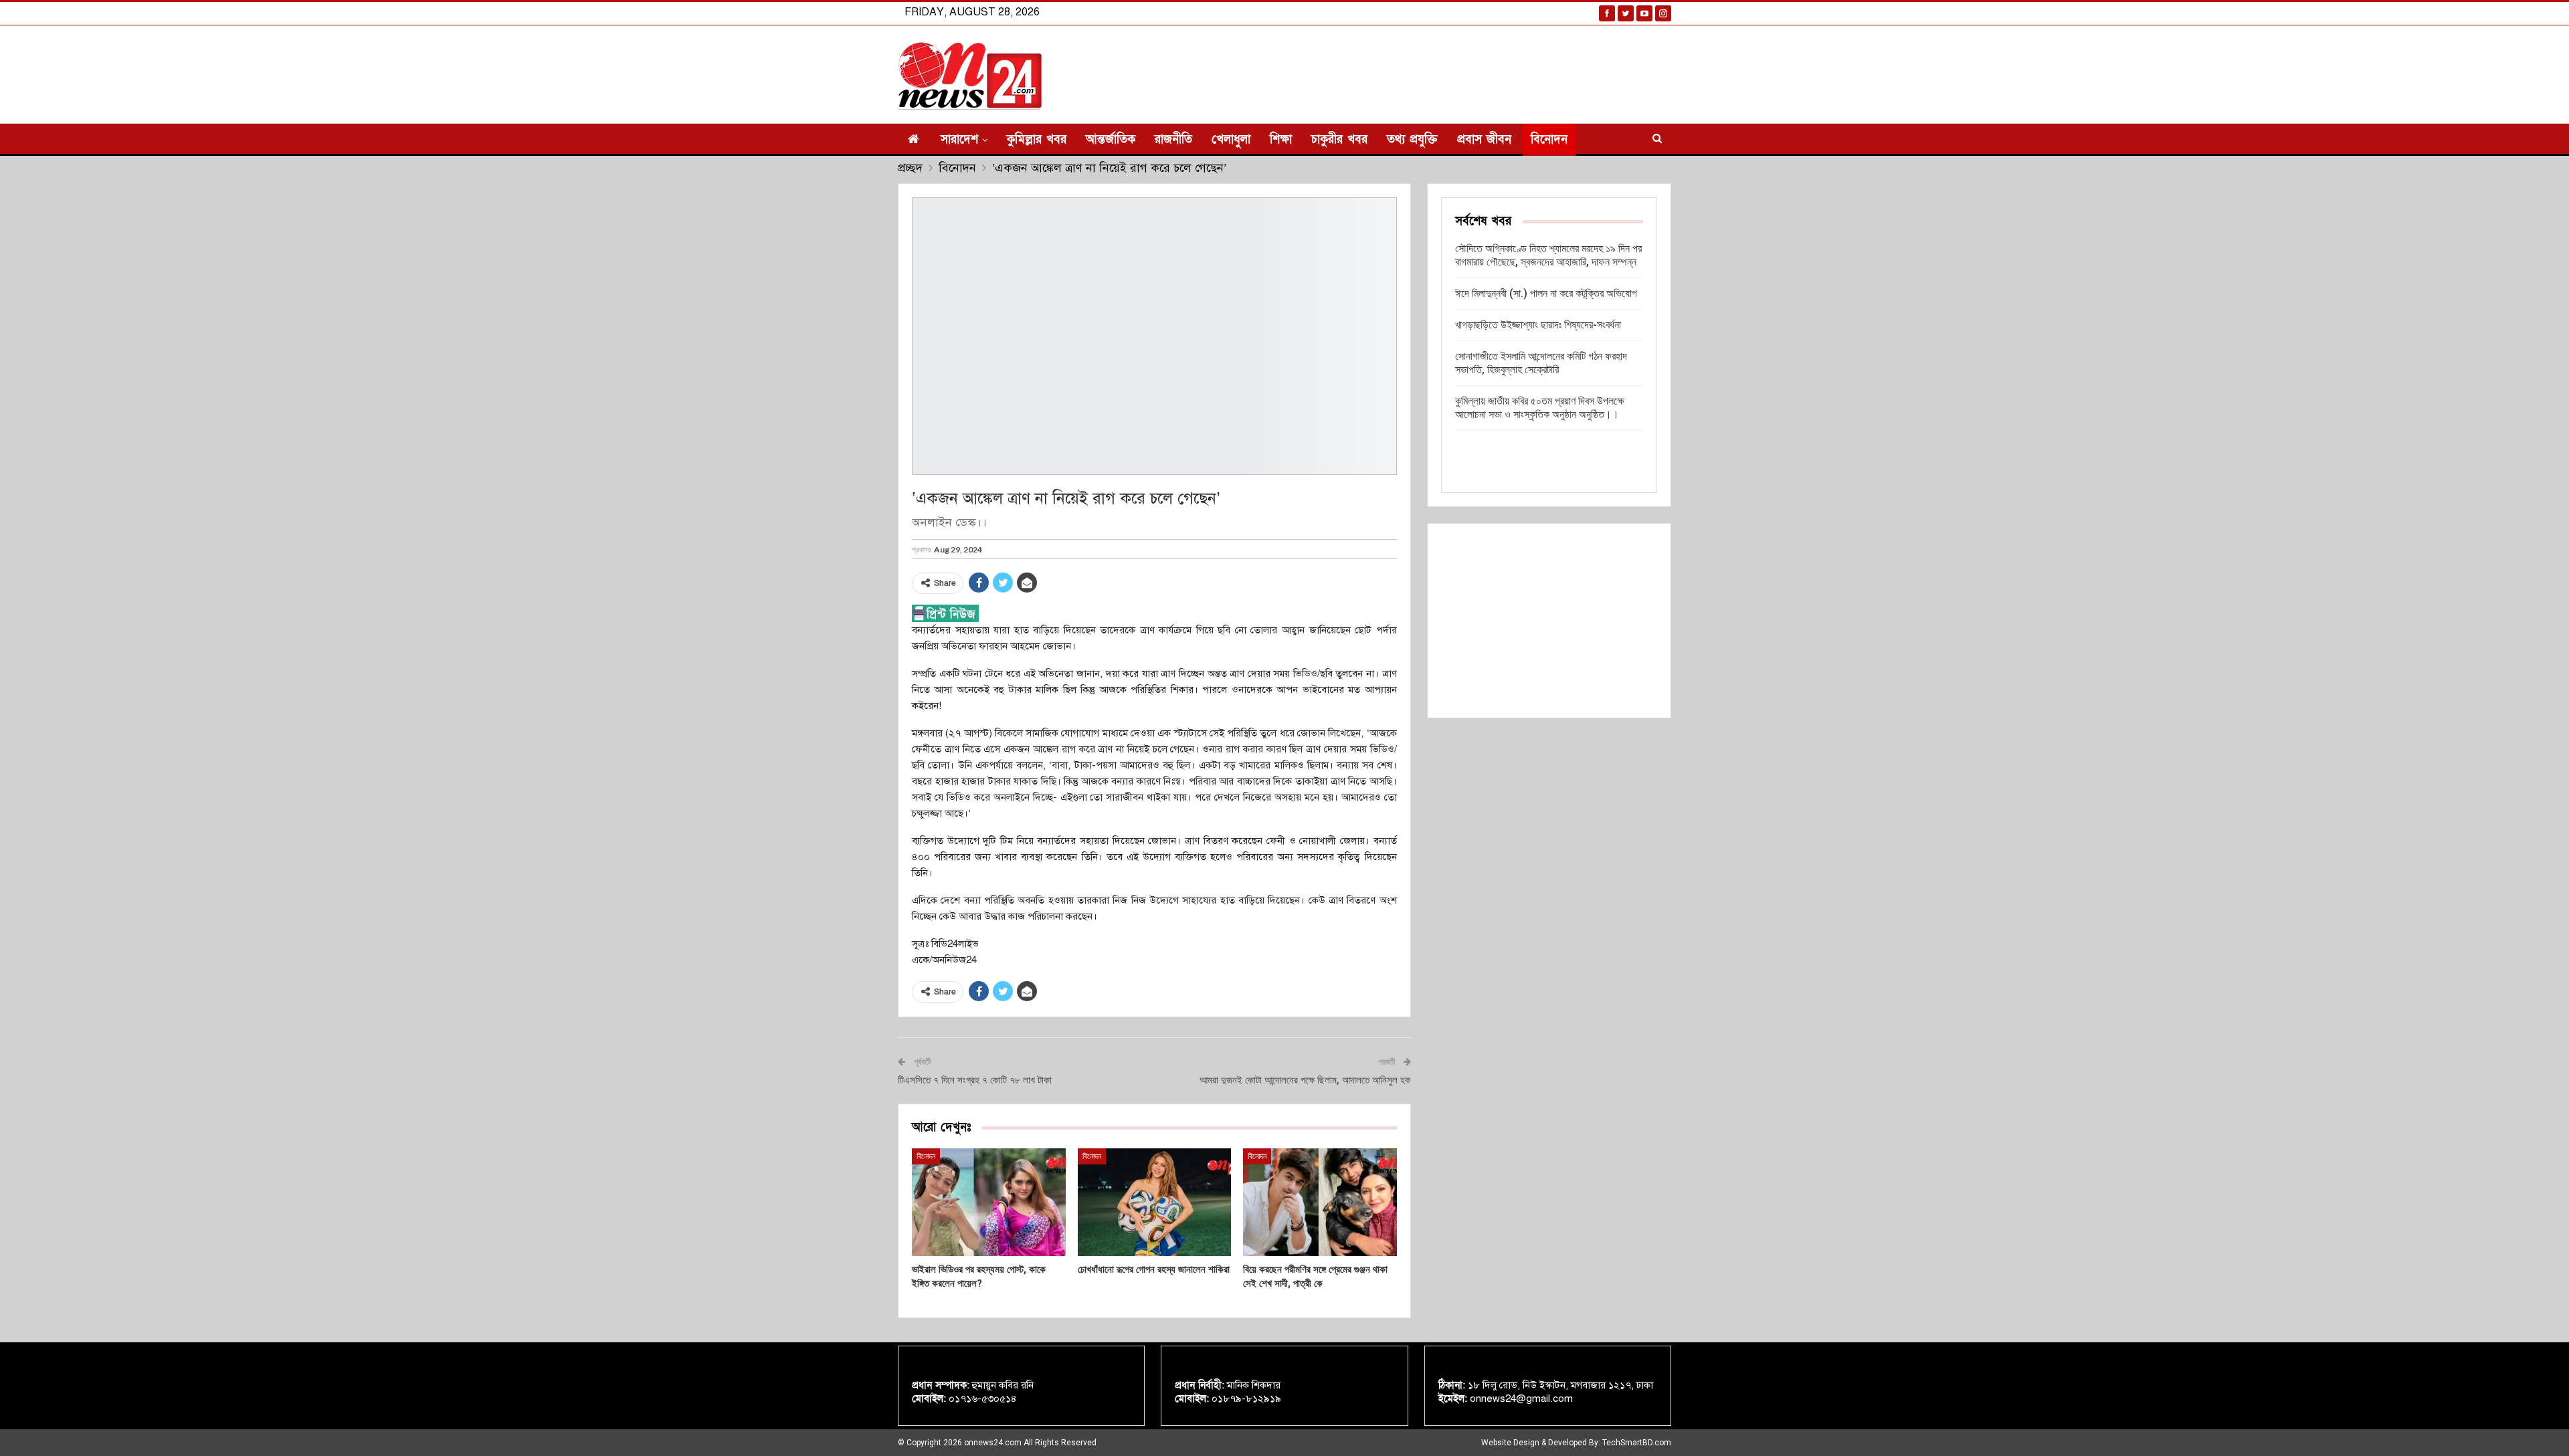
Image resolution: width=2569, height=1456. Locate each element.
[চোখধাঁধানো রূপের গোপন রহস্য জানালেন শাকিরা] (1155, 1202)
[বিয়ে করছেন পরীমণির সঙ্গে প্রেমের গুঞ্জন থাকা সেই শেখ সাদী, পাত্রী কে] (1320, 1202)
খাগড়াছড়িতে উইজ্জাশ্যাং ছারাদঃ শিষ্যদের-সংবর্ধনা (1538, 325)
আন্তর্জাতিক (1111, 139)
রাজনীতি (1173, 139)
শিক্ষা (1281, 139)
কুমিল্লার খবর (1037, 139)
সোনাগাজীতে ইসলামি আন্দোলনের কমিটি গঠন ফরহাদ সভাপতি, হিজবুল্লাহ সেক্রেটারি (1541, 363)
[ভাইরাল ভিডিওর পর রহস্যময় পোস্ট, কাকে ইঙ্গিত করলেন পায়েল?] (989, 1202)
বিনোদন (1549, 139)
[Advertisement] (1549, 621)
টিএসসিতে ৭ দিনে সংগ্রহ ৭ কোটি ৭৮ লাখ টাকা (975, 1080)
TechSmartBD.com (1637, 1443)
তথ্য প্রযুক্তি (1412, 139)
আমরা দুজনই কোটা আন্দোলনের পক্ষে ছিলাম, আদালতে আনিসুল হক (1305, 1080)
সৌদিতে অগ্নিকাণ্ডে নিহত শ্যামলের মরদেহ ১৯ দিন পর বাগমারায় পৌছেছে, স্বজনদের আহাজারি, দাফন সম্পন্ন (1548, 255)
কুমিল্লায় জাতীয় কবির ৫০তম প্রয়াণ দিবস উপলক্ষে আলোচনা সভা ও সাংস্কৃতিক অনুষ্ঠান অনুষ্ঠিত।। (1540, 408)
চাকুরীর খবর (1339, 139)
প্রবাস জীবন (1484, 139)
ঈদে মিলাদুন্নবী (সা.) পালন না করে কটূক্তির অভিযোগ (1546, 293)
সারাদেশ (959, 139)
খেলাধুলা (1231, 139)
